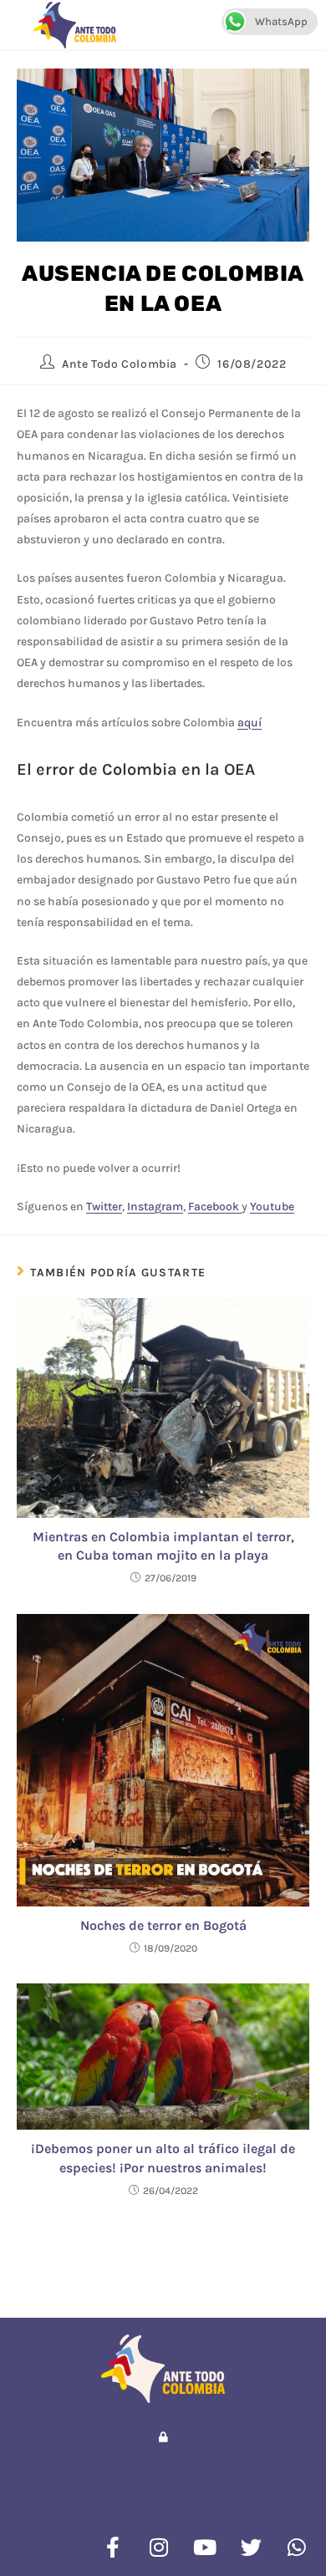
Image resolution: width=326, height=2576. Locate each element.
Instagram (155, 1207)
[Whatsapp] (297, 2547)
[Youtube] (205, 2547)
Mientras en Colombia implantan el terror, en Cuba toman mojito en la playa (163, 1546)
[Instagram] (159, 2547)
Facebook (215, 1207)
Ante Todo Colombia (120, 364)
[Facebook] (113, 2547)
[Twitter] (251, 2547)
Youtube (272, 1207)
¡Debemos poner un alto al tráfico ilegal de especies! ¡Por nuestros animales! (163, 2158)
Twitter (104, 1207)
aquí (250, 723)
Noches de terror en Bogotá (163, 1925)
